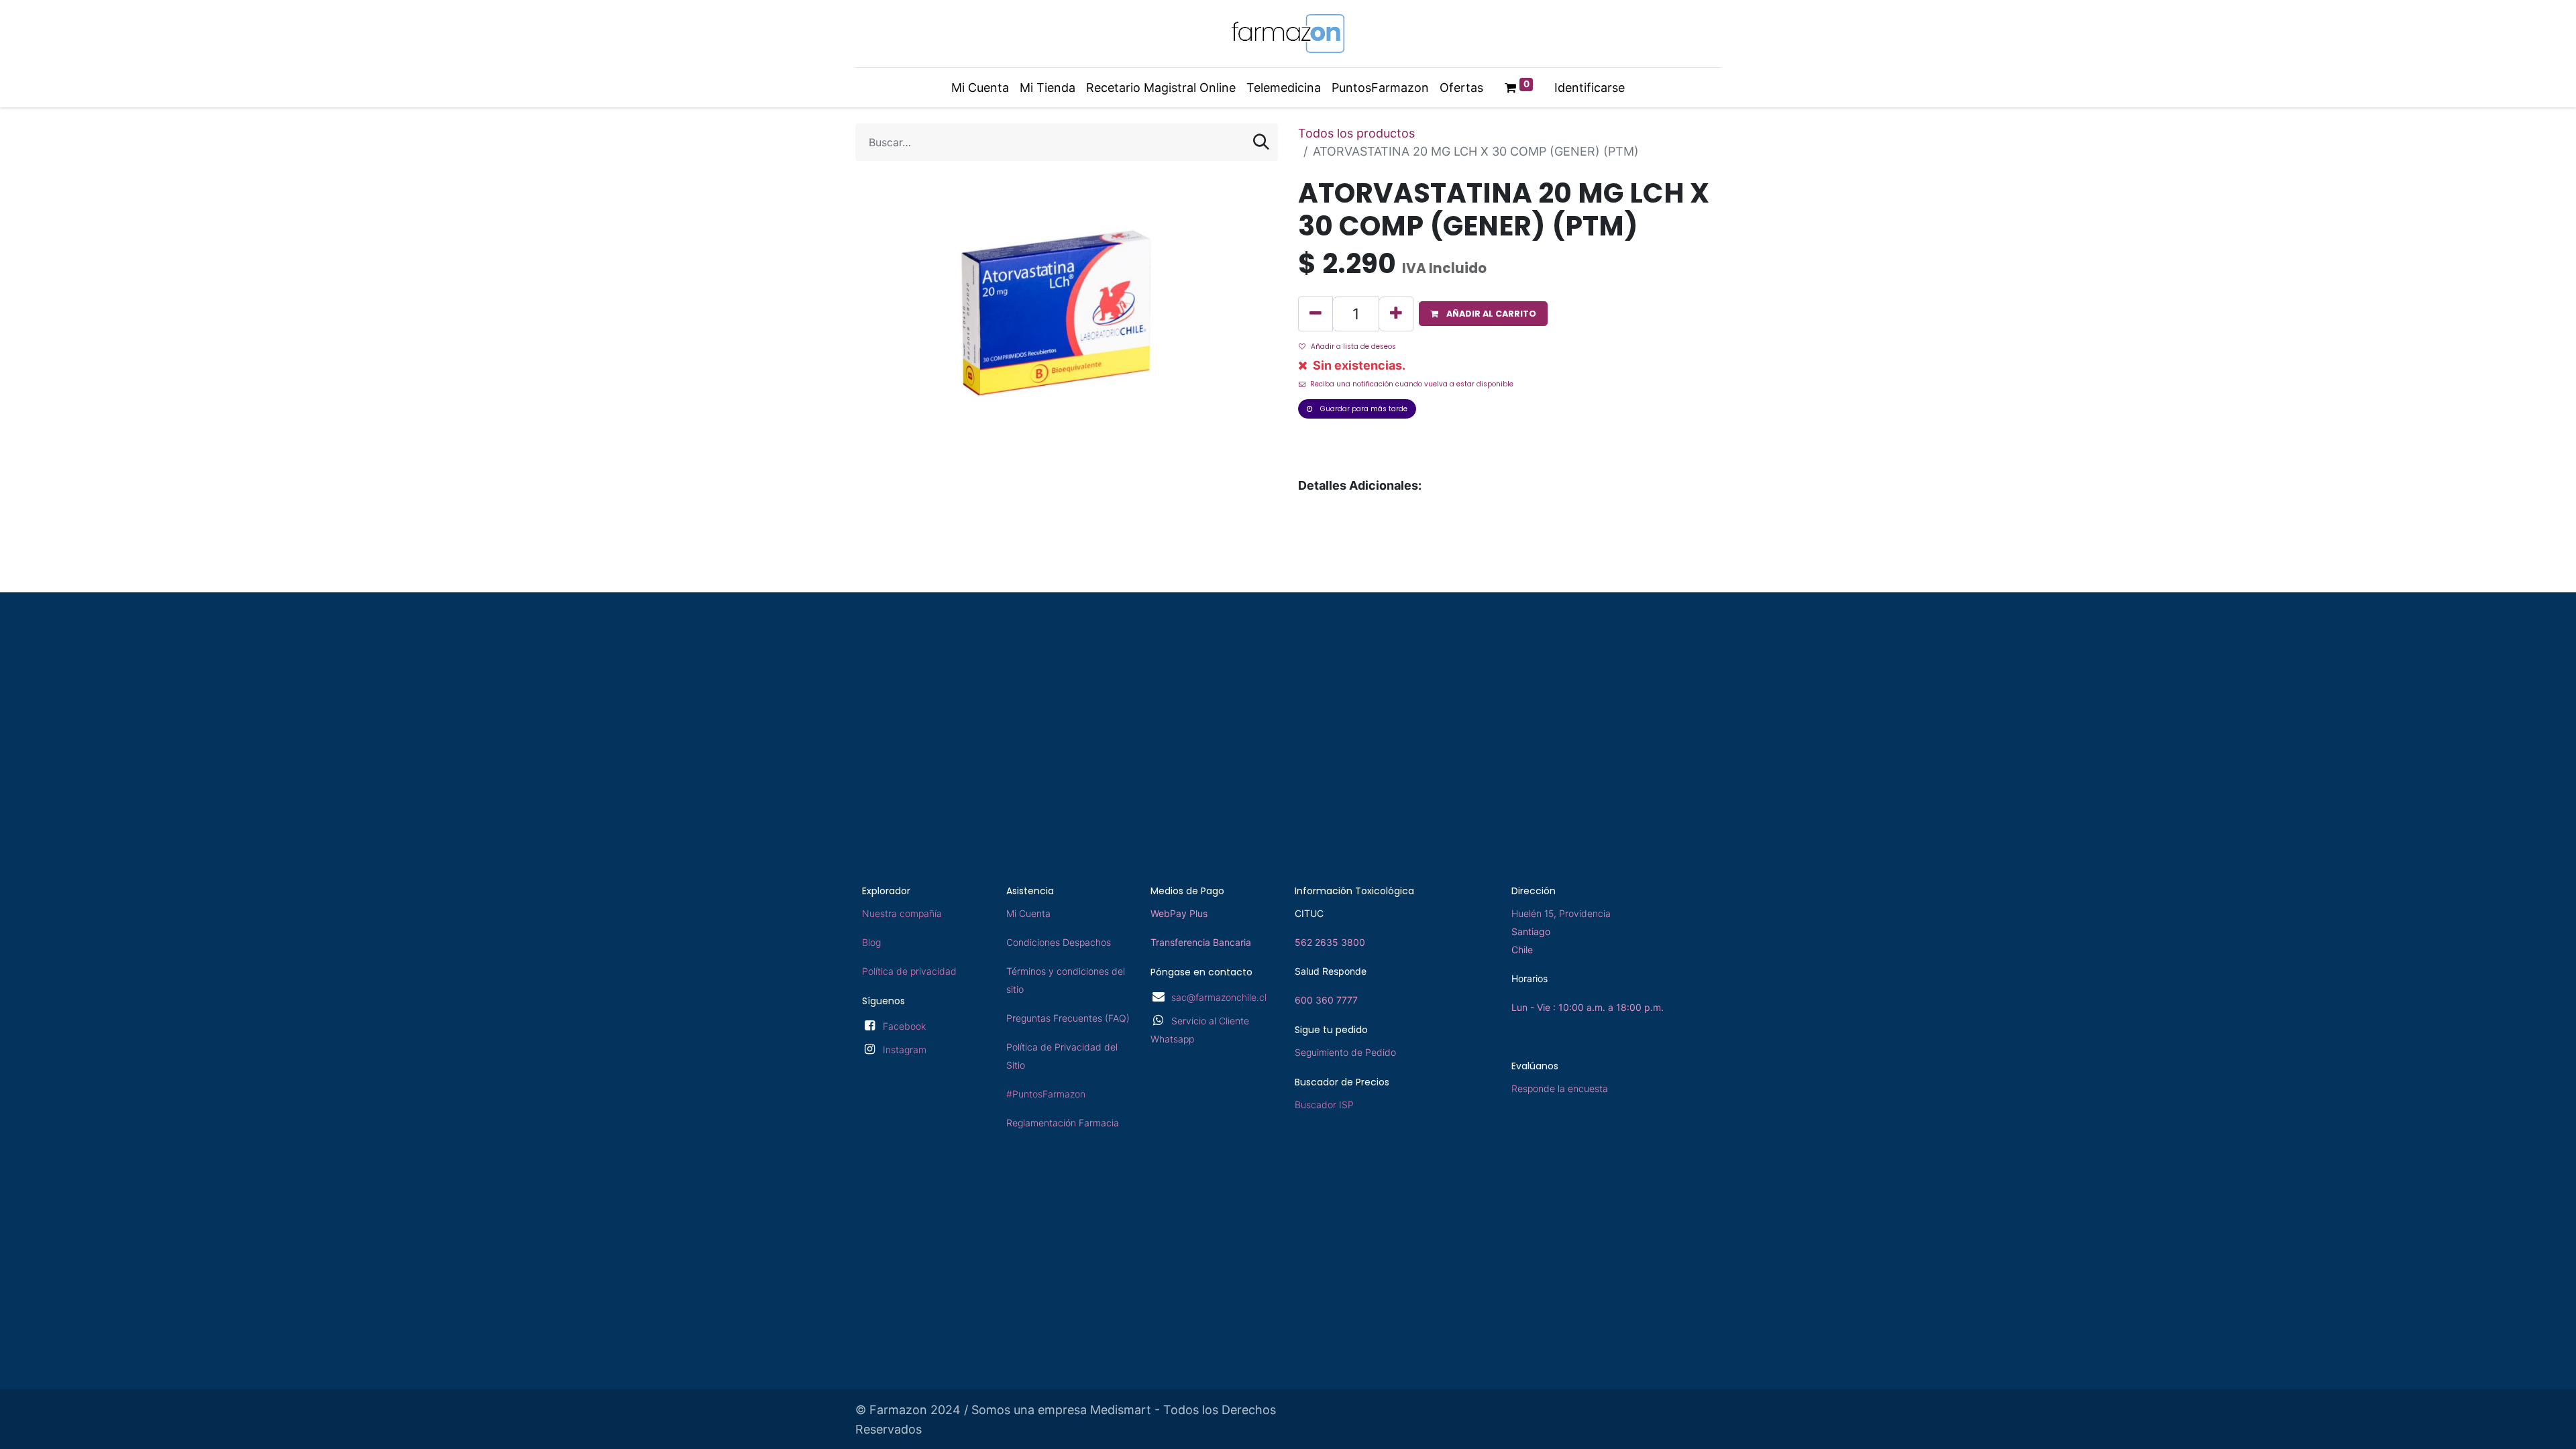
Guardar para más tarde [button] (1363, 409)
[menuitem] (980, 88)
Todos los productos (1356, 133)
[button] (1483, 314)
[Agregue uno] (1396, 314)
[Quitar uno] (1316, 314)
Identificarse (1590, 88)
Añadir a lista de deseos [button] (1353, 346)
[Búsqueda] (1261, 142)
